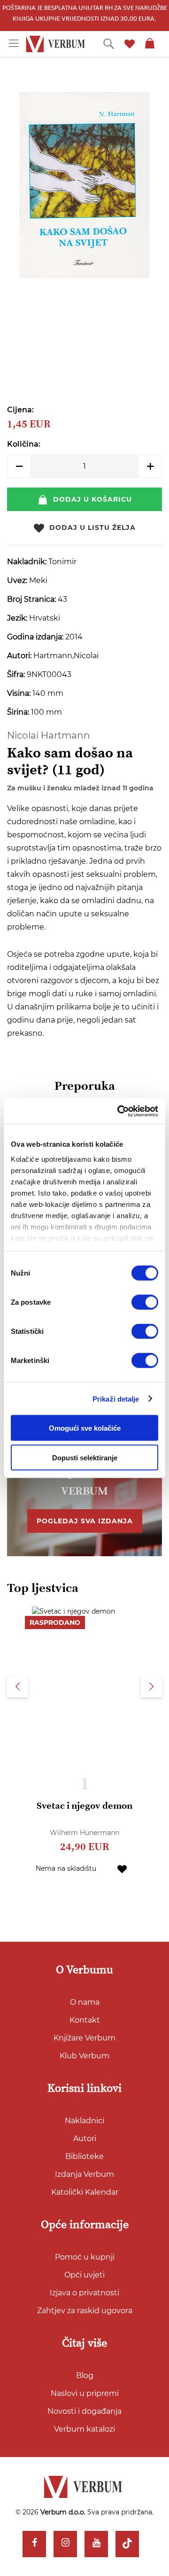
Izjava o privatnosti (84, 2293)
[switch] (145, 1302)
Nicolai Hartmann (49, 735)
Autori (85, 2139)
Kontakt (85, 2020)
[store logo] (57, 44)
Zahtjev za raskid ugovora (85, 2311)
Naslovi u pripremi (85, 2393)
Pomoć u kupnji (85, 2257)
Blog (85, 2375)
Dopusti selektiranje (85, 1458)
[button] (122, 1868)
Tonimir (62, 562)
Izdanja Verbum (84, 2174)
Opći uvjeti (84, 2275)
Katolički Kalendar (85, 2192)
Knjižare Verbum (84, 2038)
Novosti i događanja (84, 2411)
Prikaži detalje (116, 1398)
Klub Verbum (84, 2056)
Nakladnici (84, 2121)
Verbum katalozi (84, 2429)
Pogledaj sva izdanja (85, 1521)
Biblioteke (84, 2156)
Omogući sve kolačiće (85, 1428)
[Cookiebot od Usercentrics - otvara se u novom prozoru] (119, 1111)
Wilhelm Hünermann (84, 1833)
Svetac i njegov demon (84, 1806)
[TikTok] (127, 2544)
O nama (85, 2002)
